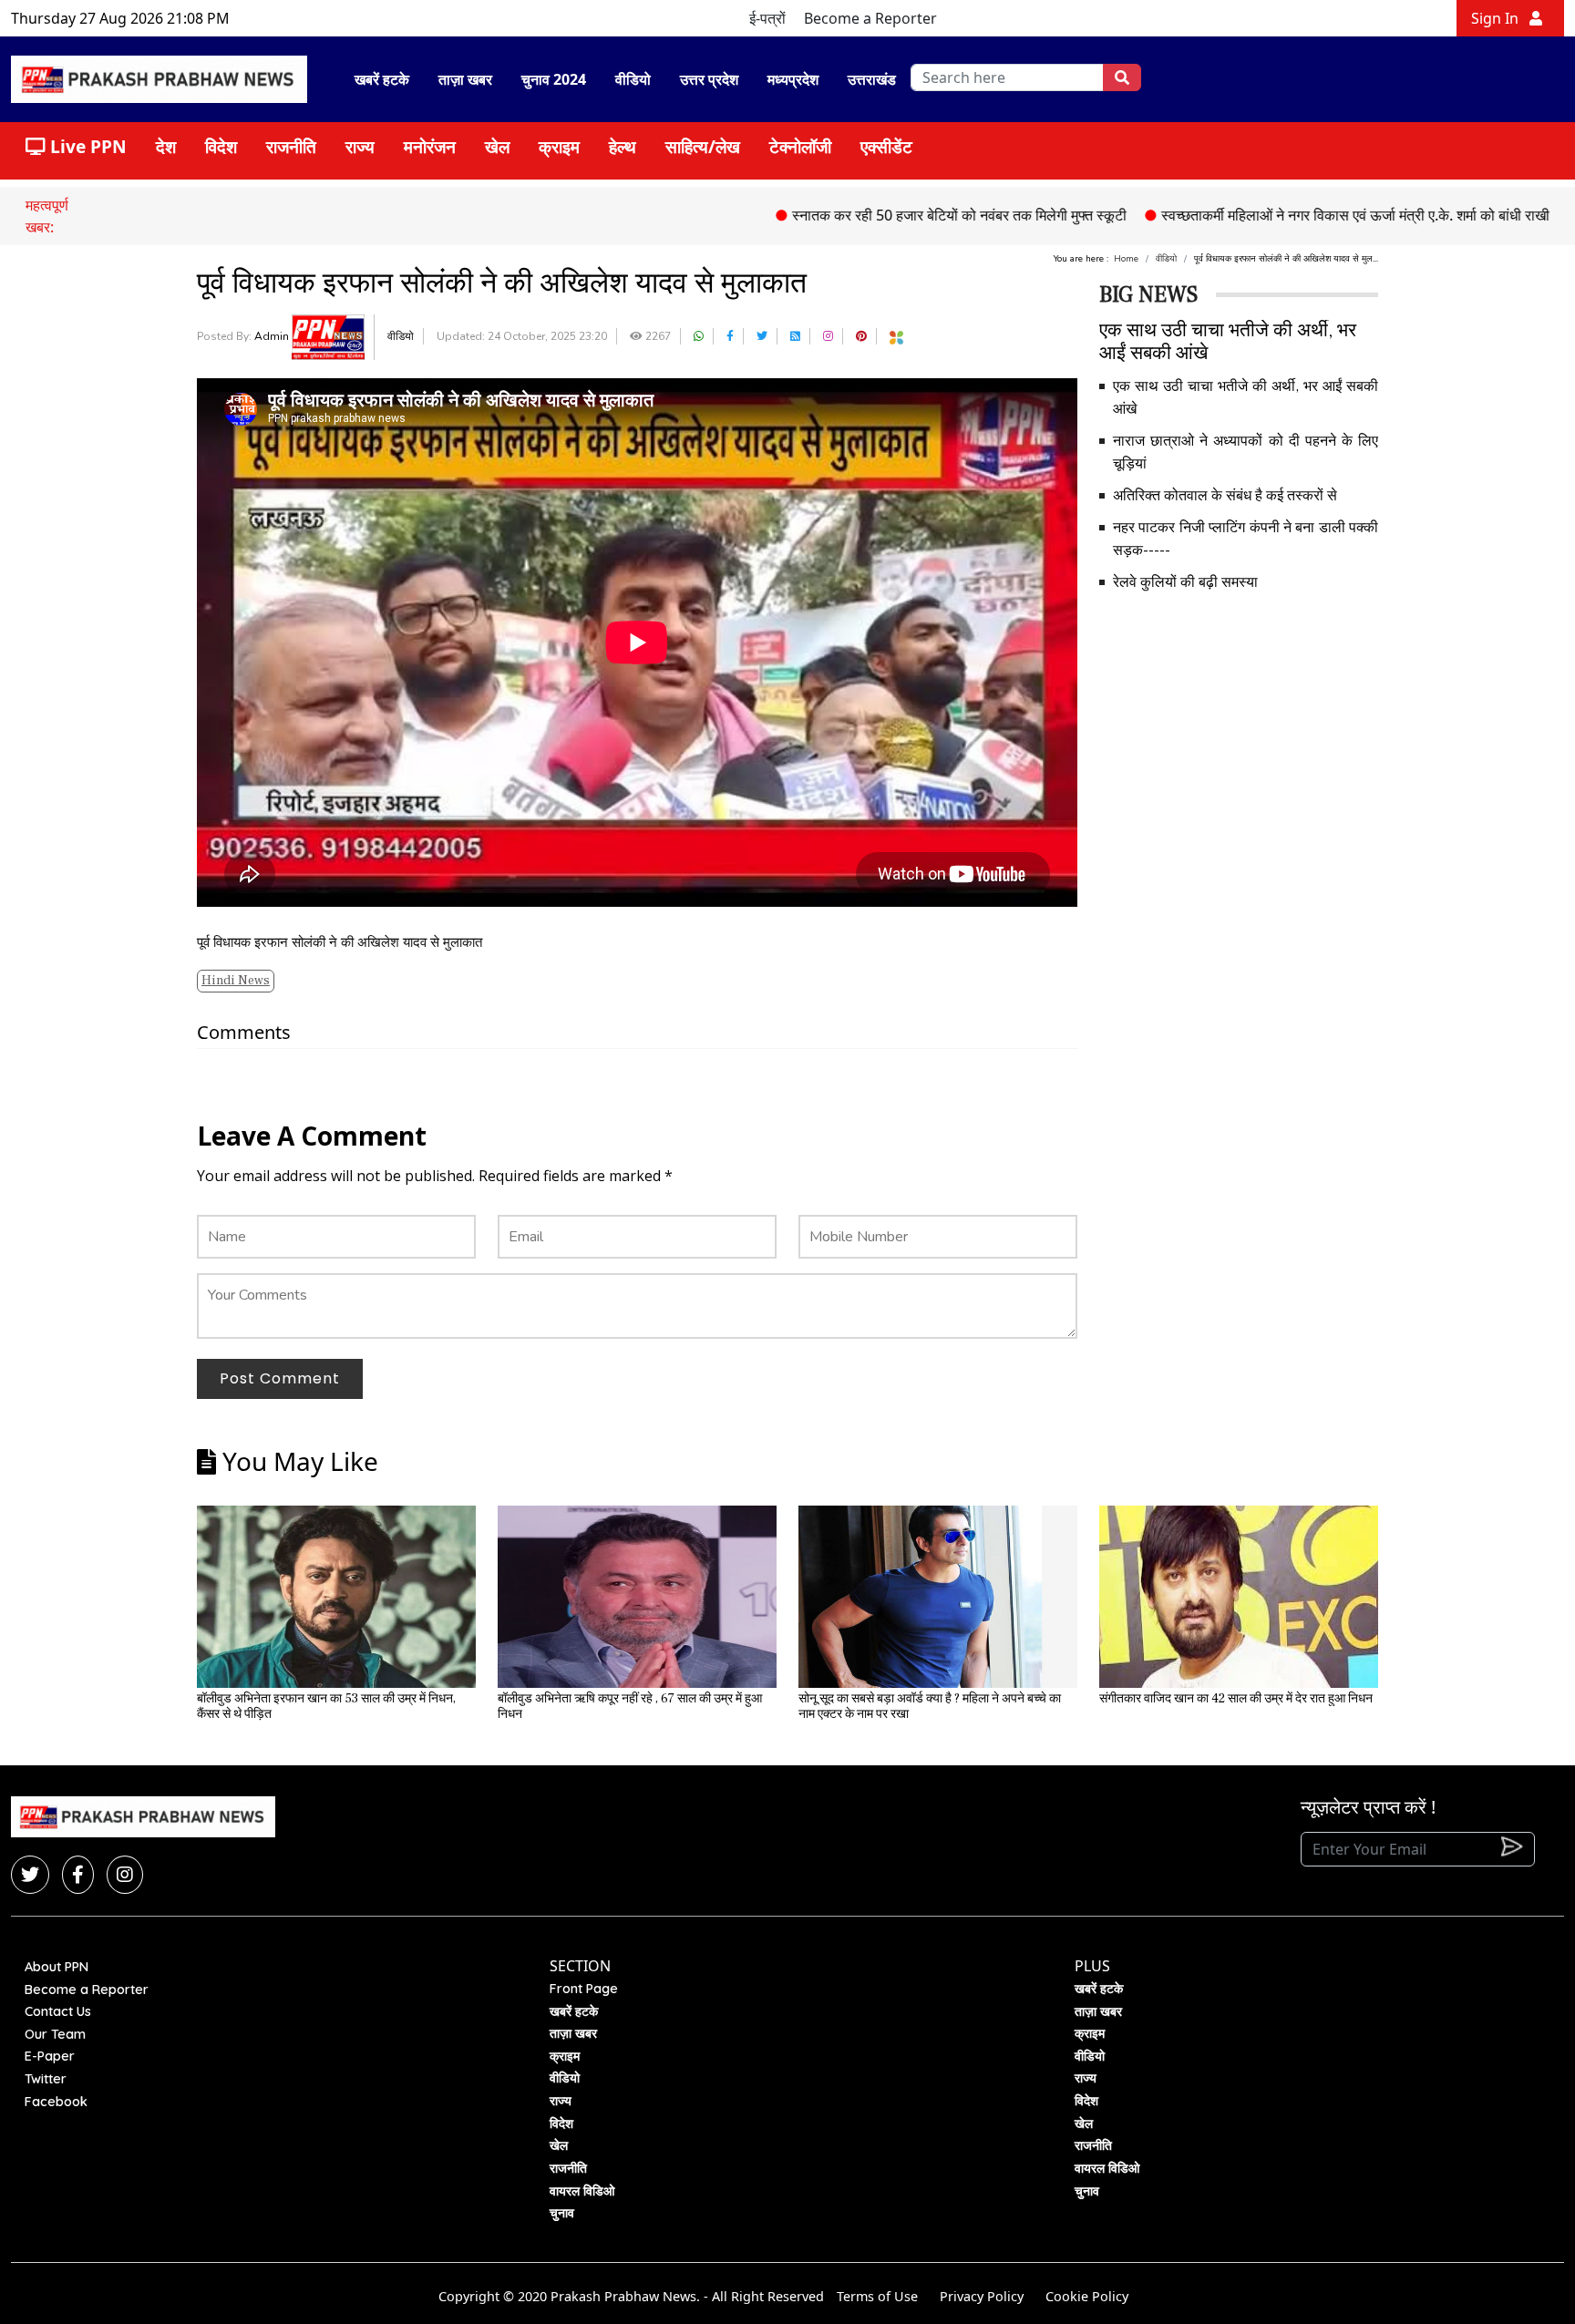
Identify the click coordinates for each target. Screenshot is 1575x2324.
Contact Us (58, 2011)
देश (166, 146)
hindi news (236, 981)
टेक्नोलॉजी (800, 146)
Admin (273, 336)
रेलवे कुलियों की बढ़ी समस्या (1185, 582)
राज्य (360, 146)
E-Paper (50, 2056)
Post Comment (280, 1378)
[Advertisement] (1239, 735)
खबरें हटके (382, 79)
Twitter (46, 2079)
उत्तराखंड (872, 79)
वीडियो (633, 79)
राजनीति (291, 146)
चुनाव (562, 2213)
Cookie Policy (1087, 2296)
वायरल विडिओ (582, 2191)
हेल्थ (623, 146)
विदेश (221, 146)
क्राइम (559, 146)
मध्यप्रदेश (793, 79)
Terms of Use (877, 2296)
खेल (497, 146)
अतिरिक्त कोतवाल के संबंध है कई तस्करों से (1225, 496)
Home (1126, 259)
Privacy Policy (982, 2296)
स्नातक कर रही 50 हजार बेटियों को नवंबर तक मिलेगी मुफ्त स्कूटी (882, 215)
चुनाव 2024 (554, 79)
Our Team (55, 2034)
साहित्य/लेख (703, 146)
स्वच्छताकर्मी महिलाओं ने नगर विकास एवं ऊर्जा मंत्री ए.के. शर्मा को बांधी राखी (1278, 215)
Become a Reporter (870, 18)
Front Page (584, 1989)
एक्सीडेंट (886, 146)
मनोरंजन (430, 146)
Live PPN (86, 146)
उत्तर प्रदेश (709, 79)
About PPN (57, 1967)
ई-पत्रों (767, 18)
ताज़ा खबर (465, 79)
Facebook (56, 2102)
